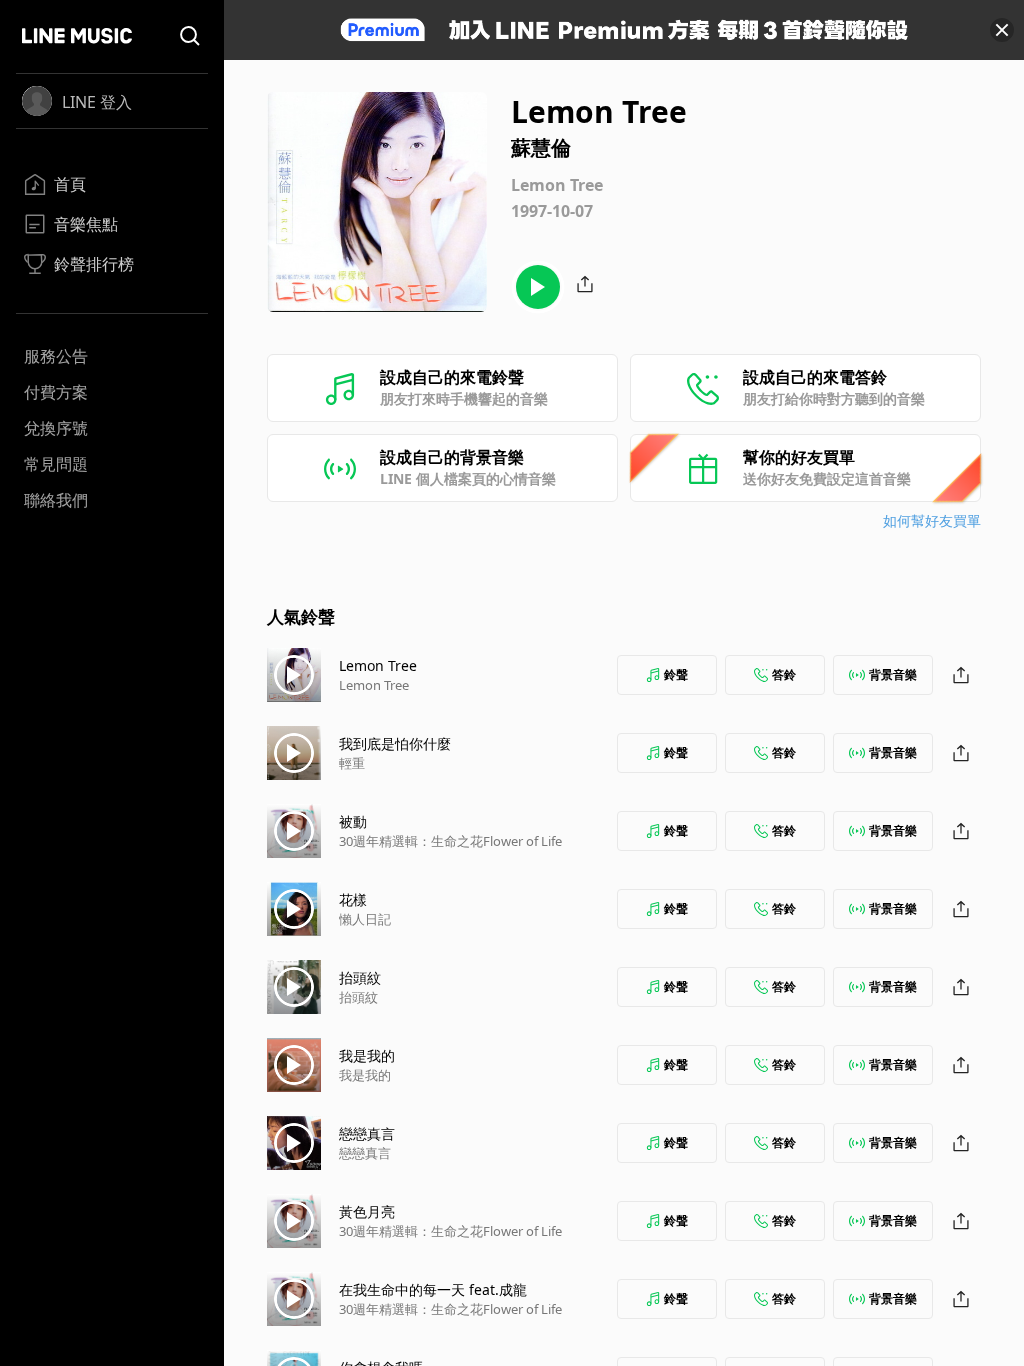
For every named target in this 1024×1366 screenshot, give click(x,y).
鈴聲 (676, 674)
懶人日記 (365, 919)
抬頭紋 (360, 977)
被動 (353, 821)
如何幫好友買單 (932, 520)
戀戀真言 (367, 1133)
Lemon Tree (378, 665)
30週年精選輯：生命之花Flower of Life (450, 841)
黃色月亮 (367, 1211)
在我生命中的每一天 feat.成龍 (433, 1289)
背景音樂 (893, 674)
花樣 (353, 899)
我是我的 (367, 1055)
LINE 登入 (97, 102)
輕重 (352, 763)
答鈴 (784, 674)
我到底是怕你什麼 (395, 743)
